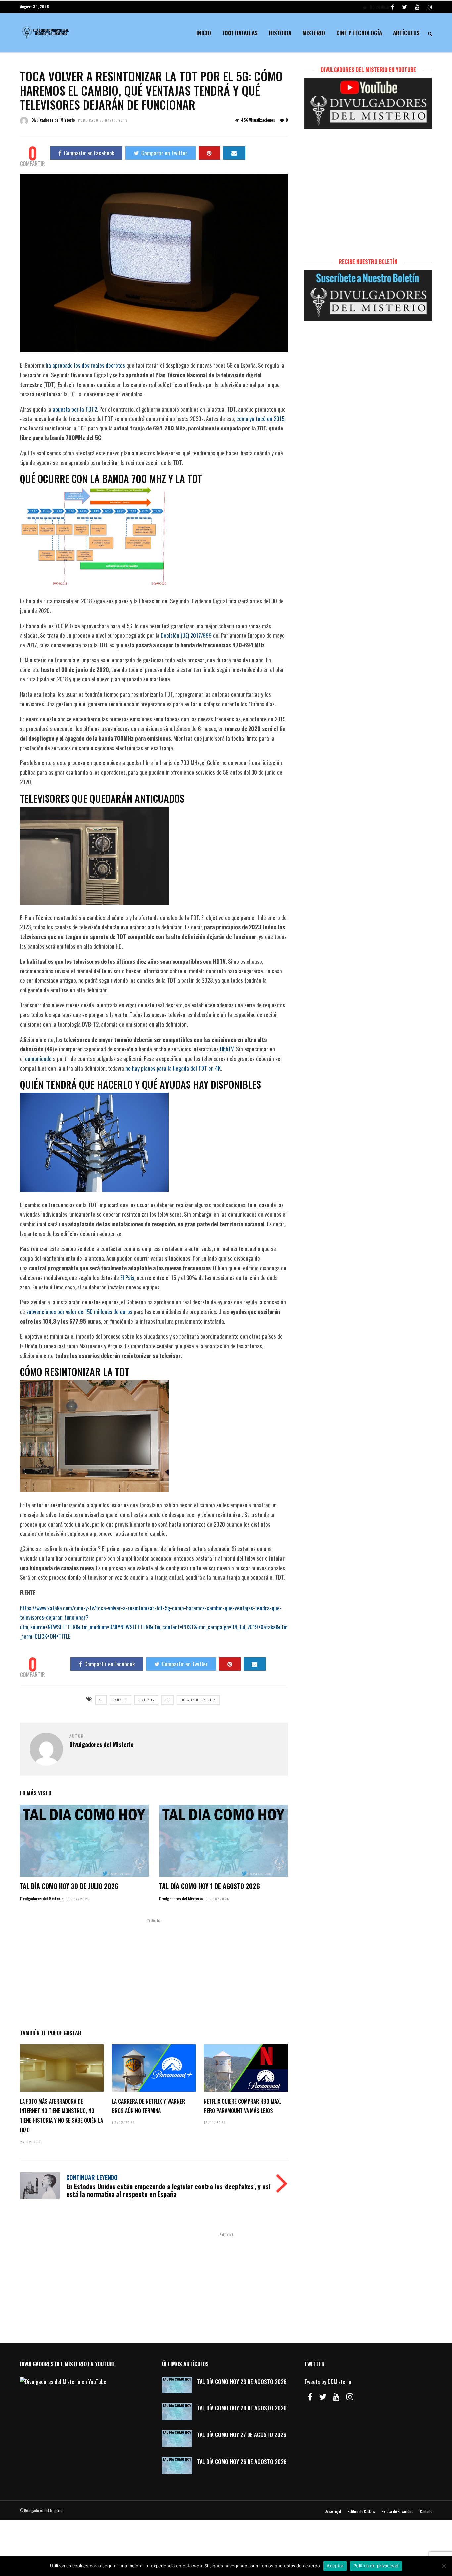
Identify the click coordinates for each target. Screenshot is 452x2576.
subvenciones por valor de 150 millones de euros (79, 1311)
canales (120, 1700)
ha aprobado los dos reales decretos (85, 365)
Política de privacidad (376, 2566)
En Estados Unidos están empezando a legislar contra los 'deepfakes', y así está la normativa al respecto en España (168, 2190)
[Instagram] (430, 7)
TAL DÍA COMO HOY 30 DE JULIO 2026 (69, 1886)
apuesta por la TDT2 (75, 409)
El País (127, 1277)
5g (101, 1700)
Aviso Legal (333, 2511)
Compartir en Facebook (89, 153)
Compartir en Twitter (164, 153)
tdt (168, 1700)
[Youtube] (417, 7)
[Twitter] (323, 2397)
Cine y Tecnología (359, 33)
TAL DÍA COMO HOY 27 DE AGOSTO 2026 (242, 2435)
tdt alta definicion (198, 1700)
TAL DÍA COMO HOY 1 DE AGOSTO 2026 (210, 1886)
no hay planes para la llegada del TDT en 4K (173, 1068)
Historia (280, 33)
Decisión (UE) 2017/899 (186, 635)
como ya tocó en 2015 (260, 418)
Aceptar (335, 2566)
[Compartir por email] (234, 153)
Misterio (314, 33)
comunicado (38, 1059)
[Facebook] (310, 2397)
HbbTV (227, 1049)
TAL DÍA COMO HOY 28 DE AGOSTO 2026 (242, 2408)
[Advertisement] (154, 1973)
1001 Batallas (240, 33)
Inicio (204, 33)
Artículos (406, 33)
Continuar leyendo (92, 2177)
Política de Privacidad (397, 2511)
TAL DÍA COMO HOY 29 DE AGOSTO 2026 (242, 2381)
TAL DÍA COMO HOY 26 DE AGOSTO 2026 (242, 2461)
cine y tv (146, 1700)
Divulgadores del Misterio (53, 120)
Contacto (426, 2511)
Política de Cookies (361, 2511)
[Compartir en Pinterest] (209, 153)
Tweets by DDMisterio (328, 2381)
